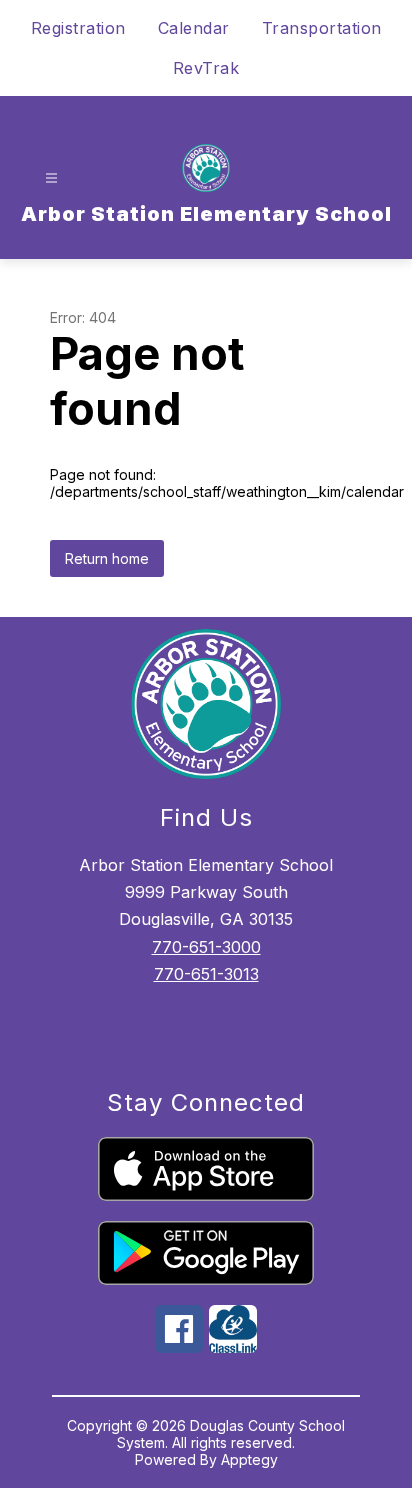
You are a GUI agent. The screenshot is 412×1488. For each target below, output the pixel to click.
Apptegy (249, 1459)
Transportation (322, 28)
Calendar (194, 28)
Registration (78, 28)
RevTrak (206, 68)
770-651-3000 (206, 947)
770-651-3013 (206, 974)
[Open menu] (51, 178)
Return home (107, 558)
